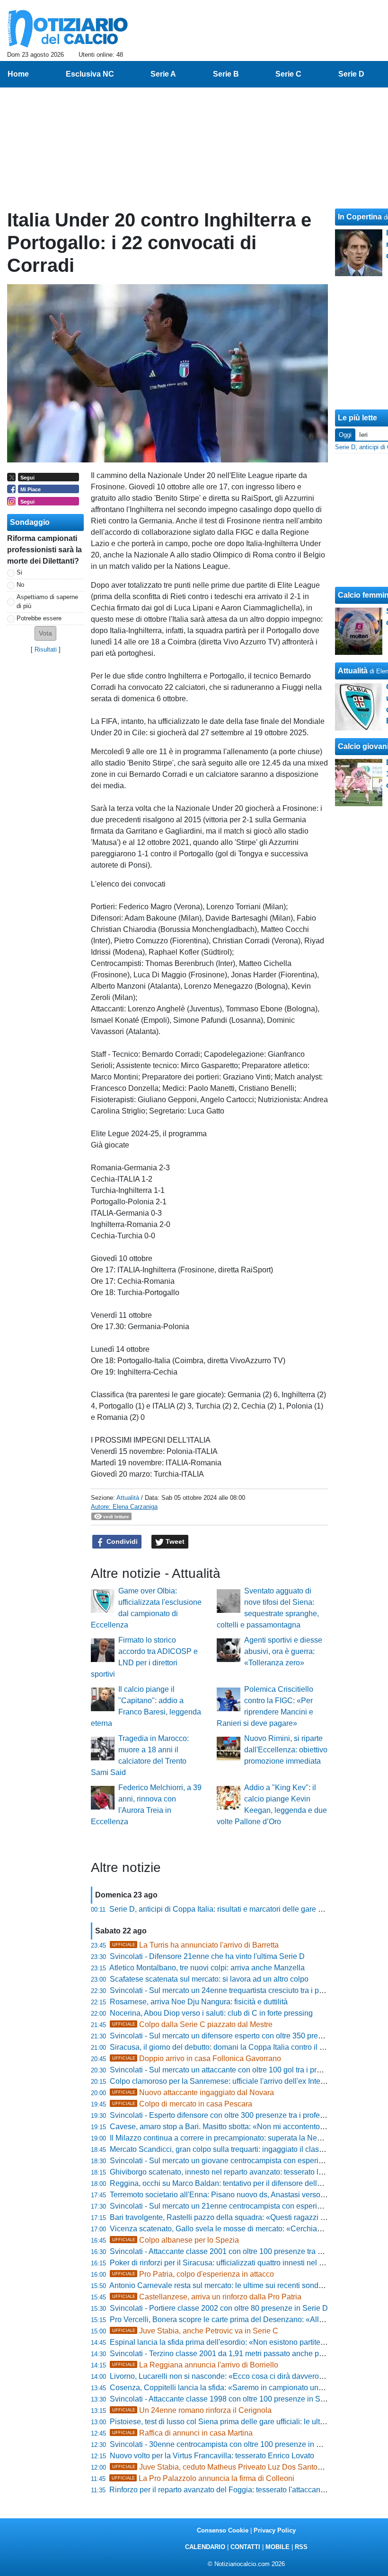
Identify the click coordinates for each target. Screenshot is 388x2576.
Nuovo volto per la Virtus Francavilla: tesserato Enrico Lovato (212, 2456)
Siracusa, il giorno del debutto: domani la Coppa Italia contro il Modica (227, 2047)
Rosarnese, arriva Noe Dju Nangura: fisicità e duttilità (199, 2002)
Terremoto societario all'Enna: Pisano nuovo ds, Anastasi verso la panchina (236, 2195)
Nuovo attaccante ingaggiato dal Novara (193, 2093)
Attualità (128, 1498)
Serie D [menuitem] (351, 74)
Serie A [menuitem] (163, 74)
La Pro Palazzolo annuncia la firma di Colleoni (203, 2478)
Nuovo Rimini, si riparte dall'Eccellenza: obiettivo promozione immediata (286, 1750)
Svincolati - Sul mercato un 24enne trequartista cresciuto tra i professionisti (234, 1990)
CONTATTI (245, 2547)
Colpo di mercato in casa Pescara (182, 2104)
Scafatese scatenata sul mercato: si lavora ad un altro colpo (209, 1979)
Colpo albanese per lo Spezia (176, 2240)
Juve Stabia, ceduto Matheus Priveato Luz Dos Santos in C (225, 2467)
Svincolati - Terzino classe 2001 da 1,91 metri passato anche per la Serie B (235, 2354)
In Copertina (360, 217)
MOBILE (278, 2547)
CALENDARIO (205, 2547)
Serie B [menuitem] (226, 74)
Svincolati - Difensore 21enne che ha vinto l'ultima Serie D (207, 1956)
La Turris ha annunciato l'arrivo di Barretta (195, 1945)
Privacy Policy (275, 2530)
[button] (45, 633)
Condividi (121, 1541)
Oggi (345, 435)
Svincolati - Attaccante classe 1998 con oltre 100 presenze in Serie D (225, 2399)
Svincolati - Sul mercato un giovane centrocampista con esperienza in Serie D (240, 2161)
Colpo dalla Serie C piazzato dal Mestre (192, 2024)
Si (19, 572)
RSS (301, 2547)
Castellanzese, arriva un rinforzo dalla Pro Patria (207, 2297)
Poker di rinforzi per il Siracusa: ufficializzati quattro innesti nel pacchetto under (241, 2263)
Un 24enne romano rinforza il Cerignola (192, 2410)
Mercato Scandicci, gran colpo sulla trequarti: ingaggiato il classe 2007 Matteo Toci (248, 2149)
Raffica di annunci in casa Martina (182, 2433)
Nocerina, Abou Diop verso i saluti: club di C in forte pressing (211, 2013)
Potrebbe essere (39, 618)
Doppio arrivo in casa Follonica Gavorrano (197, 2058)
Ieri (363, 435)
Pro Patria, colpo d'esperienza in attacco (193, 2274)
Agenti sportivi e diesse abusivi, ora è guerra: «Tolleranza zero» (283, 1651)
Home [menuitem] (18, 74)
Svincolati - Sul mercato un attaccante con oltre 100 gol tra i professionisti (232, 2070)
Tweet (174, 1541)
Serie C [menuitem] (288, 74)
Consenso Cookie (223, 2530)
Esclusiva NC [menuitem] (90, 74)
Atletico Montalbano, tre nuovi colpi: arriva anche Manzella (207, 1968)
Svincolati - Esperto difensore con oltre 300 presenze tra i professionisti (229, 2115)
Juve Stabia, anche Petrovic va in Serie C (195, 2331)
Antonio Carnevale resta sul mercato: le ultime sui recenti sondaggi (221, 2285)
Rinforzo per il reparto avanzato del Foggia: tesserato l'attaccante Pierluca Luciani (246, 2490)
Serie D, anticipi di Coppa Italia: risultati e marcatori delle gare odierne (226, 1909)
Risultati (46, 649)
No (20, 585)
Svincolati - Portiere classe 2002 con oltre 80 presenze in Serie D (219, 2308)
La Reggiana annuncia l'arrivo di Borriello (195, 2365)
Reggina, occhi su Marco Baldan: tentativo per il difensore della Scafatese (233, 2183)
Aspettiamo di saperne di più (47, 601)
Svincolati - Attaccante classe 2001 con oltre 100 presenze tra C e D (223, 2251)
